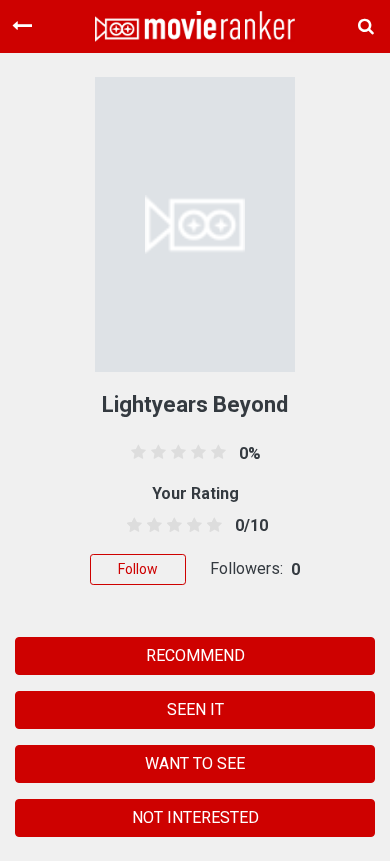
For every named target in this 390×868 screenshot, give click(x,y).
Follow (138, 569)
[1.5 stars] (150, 526)
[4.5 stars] (211, 526)
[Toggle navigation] (22, 26)
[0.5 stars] (130, 526)
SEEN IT (195, 709)
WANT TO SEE (195, 763)
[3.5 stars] (191, 526)
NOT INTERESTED (195, 817)
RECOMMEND (195, 655)
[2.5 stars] (170, 526)
